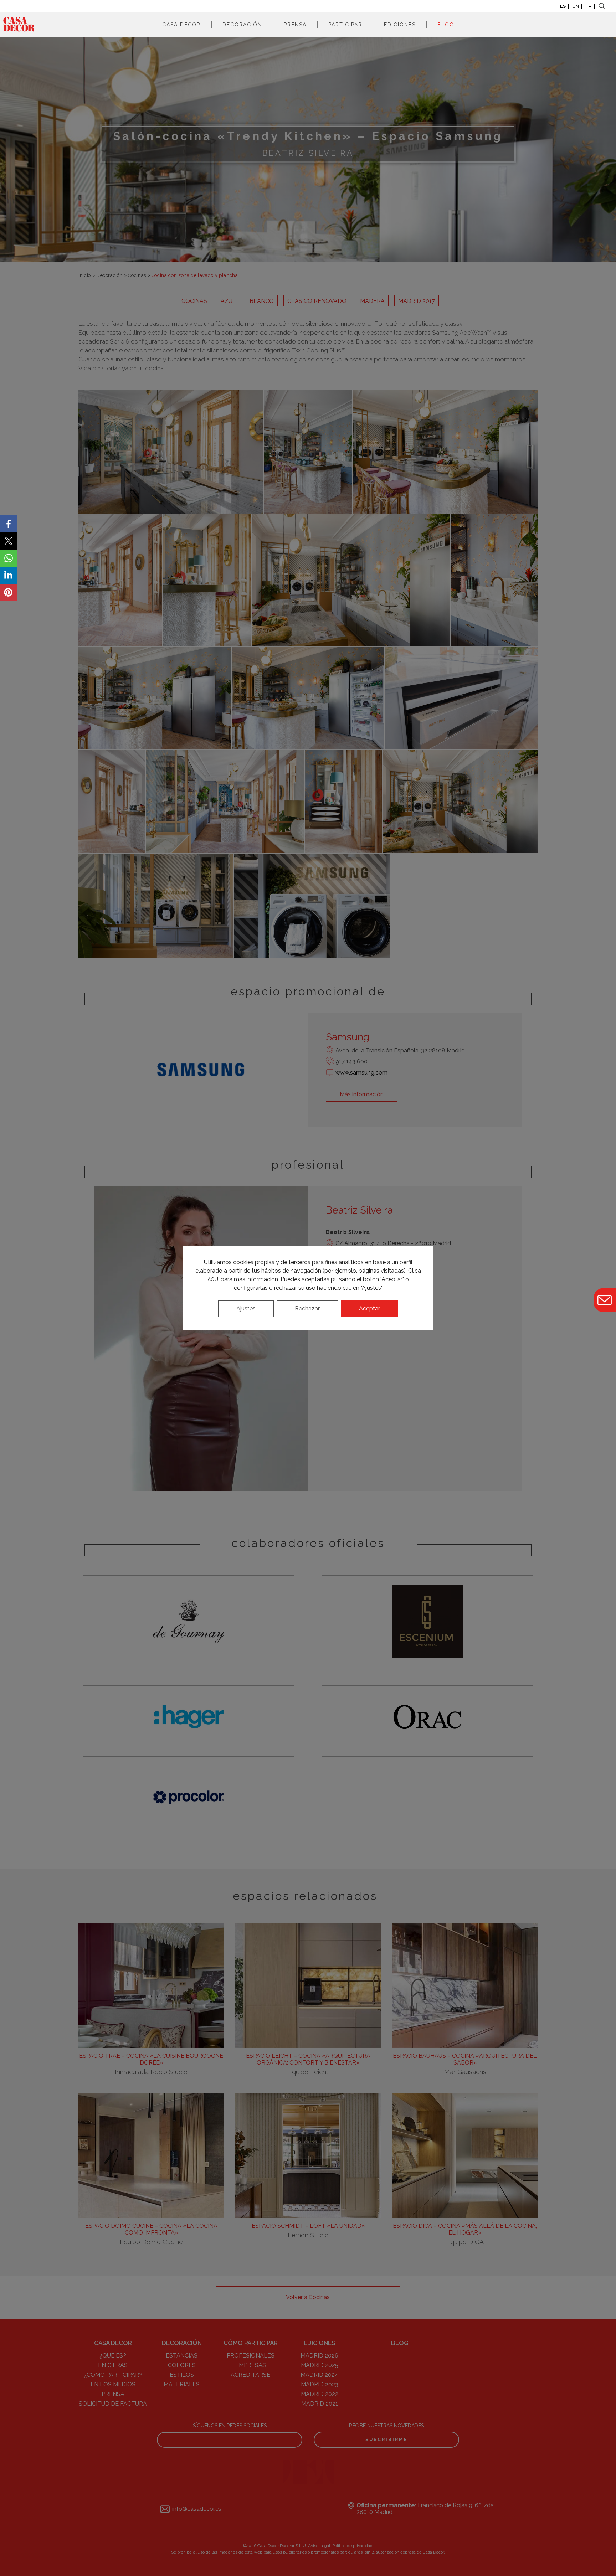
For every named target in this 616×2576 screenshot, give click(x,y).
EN (576, 6)
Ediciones (400, 25)
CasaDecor (19, 25)
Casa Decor (181, 25)
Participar (345, 25)
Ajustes (246, 1308)
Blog (446, 25)
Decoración (242, 25)
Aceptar (369, 1308)
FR (589, 6)
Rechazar (307, 1308)
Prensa (295, 25)
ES (563, 6)
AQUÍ (213, 1279)
